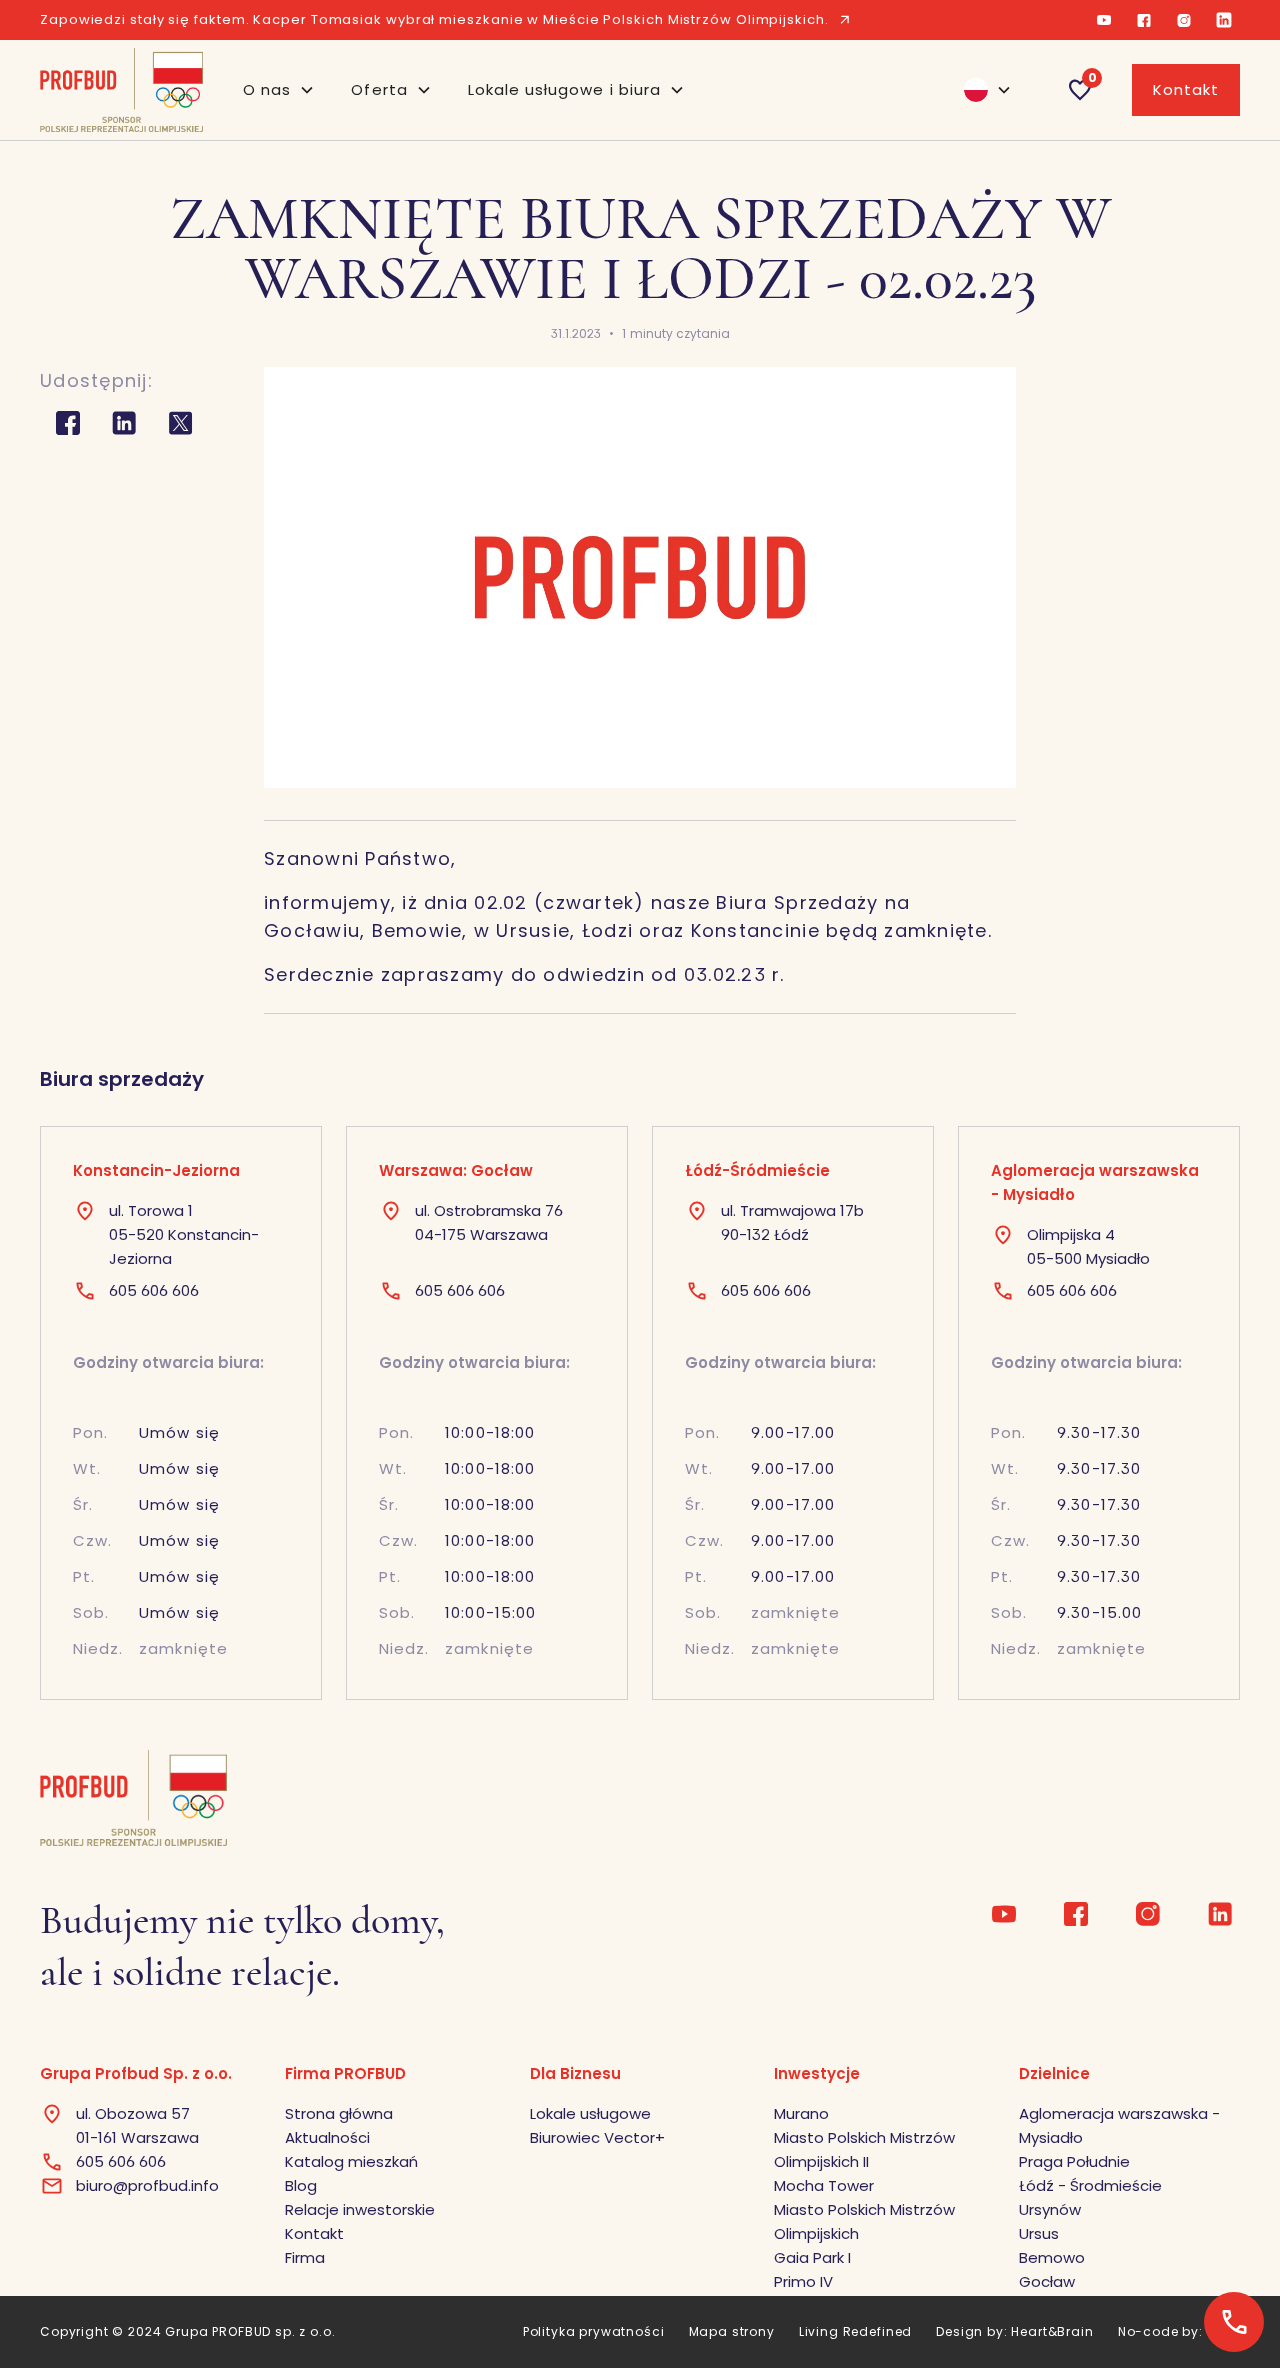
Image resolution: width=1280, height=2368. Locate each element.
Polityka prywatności (594, 2331)
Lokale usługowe (590, 2113)
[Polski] (979, 90)
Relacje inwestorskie (360, 2209)
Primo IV (803, 2281)
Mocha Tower (824, 2185)
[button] (279, 90)
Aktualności (327, 2137)
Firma (305, 2257)
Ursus (1039, 2233)
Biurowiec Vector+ (597, 2137)
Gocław (1047, 2281)
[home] (121, 90)
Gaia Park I (812, 2257)
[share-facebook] (68, 423)
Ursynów (1050, 2209)
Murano (801, 2113)
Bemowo (1052, 2257)
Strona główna (339, 2113)
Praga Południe (1074, 2161)
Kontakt (1186, 89)
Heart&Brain (1052, 2331)
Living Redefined (855, 2331)
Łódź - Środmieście (1090, 2185)
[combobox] (979, 90)
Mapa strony (732, 2331)
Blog (301, 2185)
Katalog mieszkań (351, 2161)
